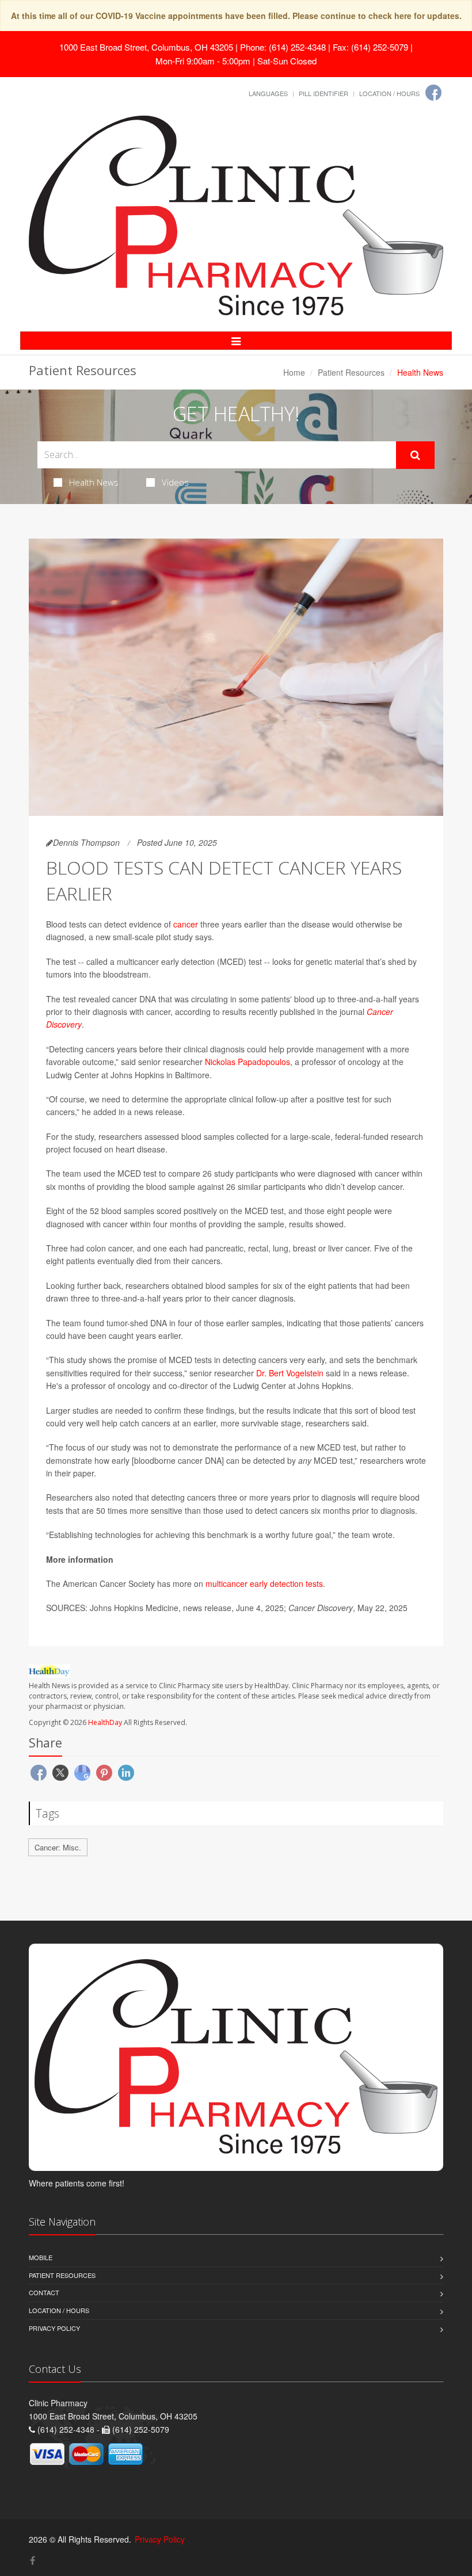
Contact (44, 2292)
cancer (186, 924)
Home (294, 372)
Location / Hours (389, 93)
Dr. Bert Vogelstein (290, 1373)
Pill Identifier (323, 93)
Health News (94, 482)
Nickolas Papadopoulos (248, 1062)
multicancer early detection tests (264, 1583)
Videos (175, 482)
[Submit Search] (415, 455)
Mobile (41, 2257)
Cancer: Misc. (58, 1847)
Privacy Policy (54, 2328)
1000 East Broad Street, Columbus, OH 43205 (146, 47)
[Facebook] (433, 93)
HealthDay (105, 1722)
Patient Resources (351, 372)
